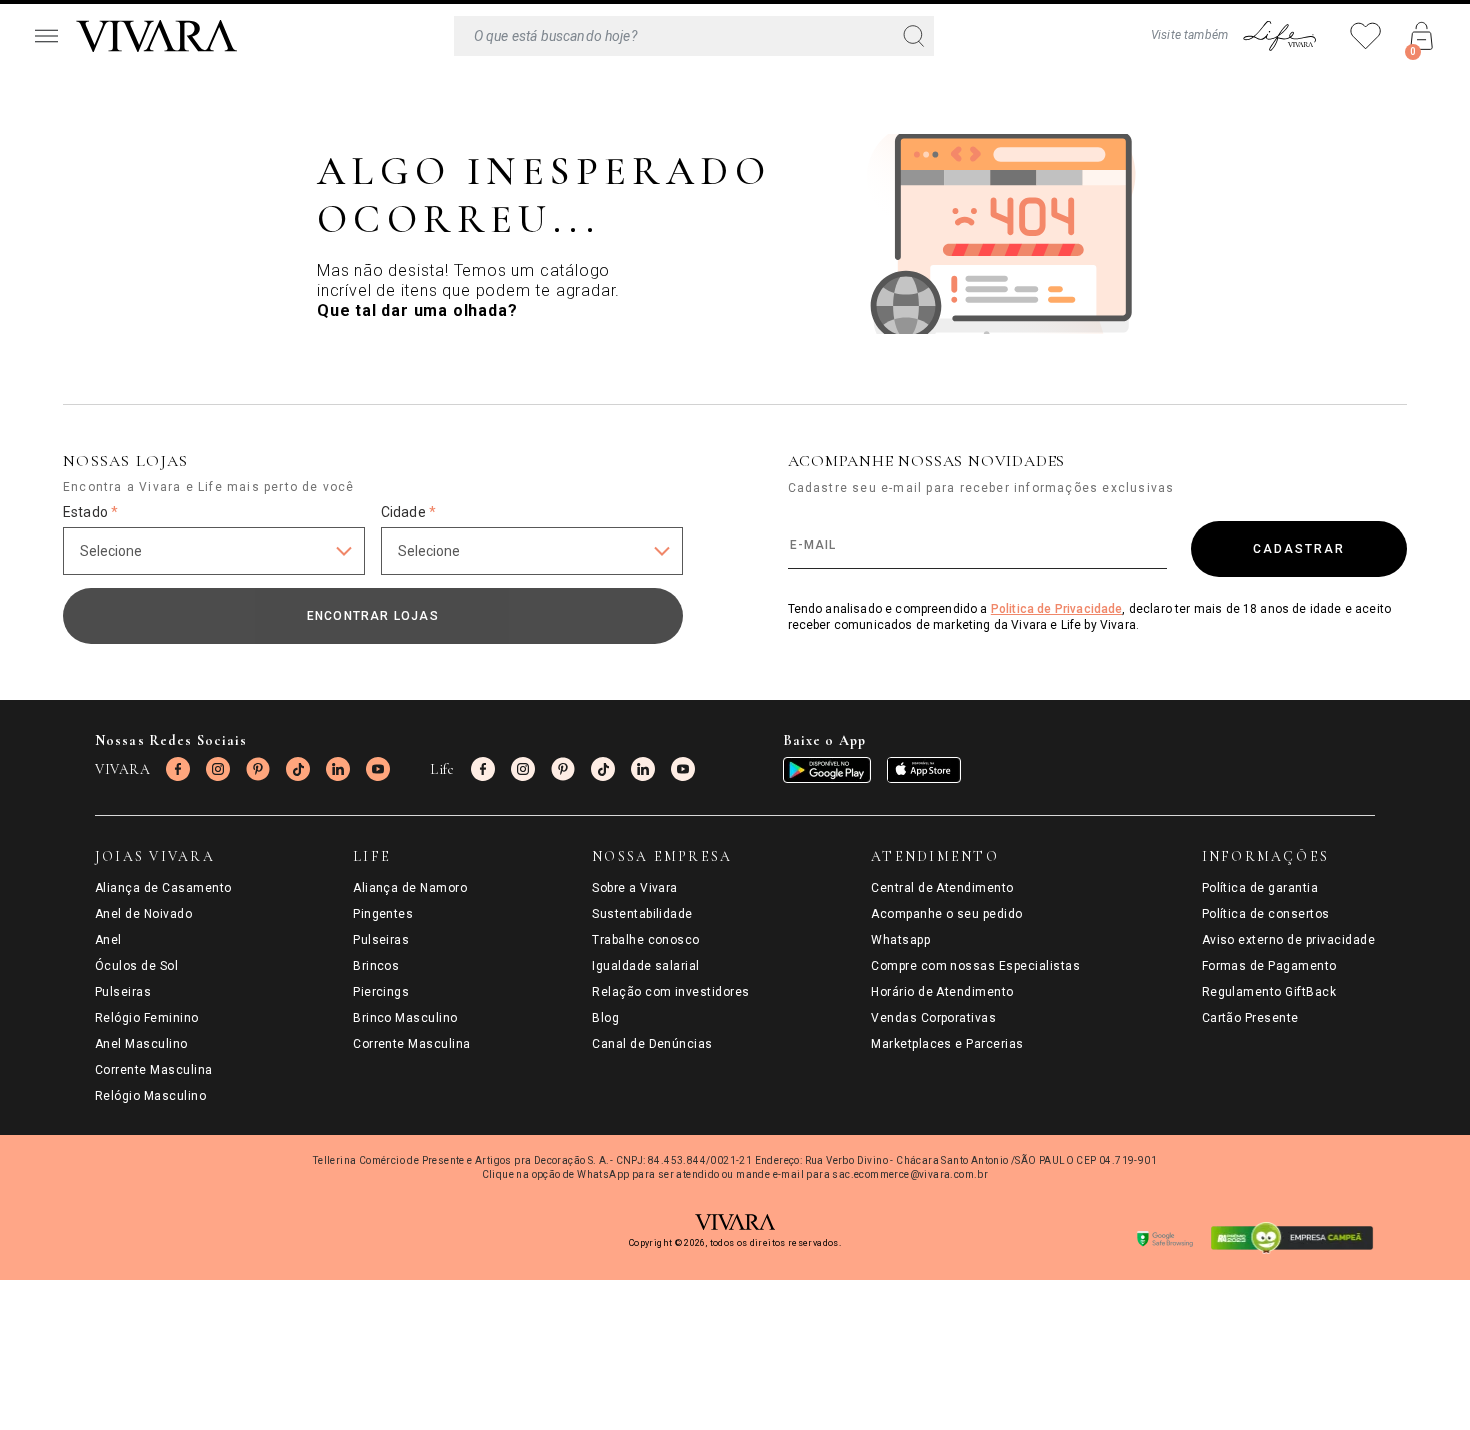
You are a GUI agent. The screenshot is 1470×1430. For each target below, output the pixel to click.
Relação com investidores (671, 992)
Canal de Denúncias (652, 1044)
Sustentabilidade (642, 914)
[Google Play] (827, 770)
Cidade (408, 512)
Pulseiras (123, 992)
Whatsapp (900, 940)
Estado (90, 512)
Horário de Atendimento (942, 992)
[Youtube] (378, 769)
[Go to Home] (156, 36)
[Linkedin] (338, 769)
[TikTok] (298, 769)
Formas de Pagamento (1269, 966)
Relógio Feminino (147, 1018)
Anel (108, 940)
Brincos (376, 966)
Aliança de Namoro (410, 888)
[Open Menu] (46, 36)
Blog (605, 1018)
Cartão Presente (1250, 1018)
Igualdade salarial (646, 966)
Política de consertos (1266, 914)
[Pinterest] (258, 769)
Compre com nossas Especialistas (975, 966)
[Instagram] (218, 769)
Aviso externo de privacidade (1288, 940)
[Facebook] (178, 769)
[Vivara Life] (1279, 36)
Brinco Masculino (405, 1018)
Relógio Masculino (150, 1096)
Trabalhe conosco (646, 940)
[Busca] (694, 36)
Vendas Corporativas (933, 1018)
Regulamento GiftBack (1269, 992)
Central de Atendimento (942, 888)
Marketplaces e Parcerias (947, 1044)
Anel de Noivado (143, 914)
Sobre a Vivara (635, 888)
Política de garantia (1260, 888)
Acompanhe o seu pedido (947, 914)
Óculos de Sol (136, 966)
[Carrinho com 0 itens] (1422, 36)
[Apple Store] (924, 770)
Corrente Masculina (154, 1070)
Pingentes (383, 914)
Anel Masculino (141, 1044)
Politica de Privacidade (1057, 609)
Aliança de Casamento (163, 888)
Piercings (381, 992)
